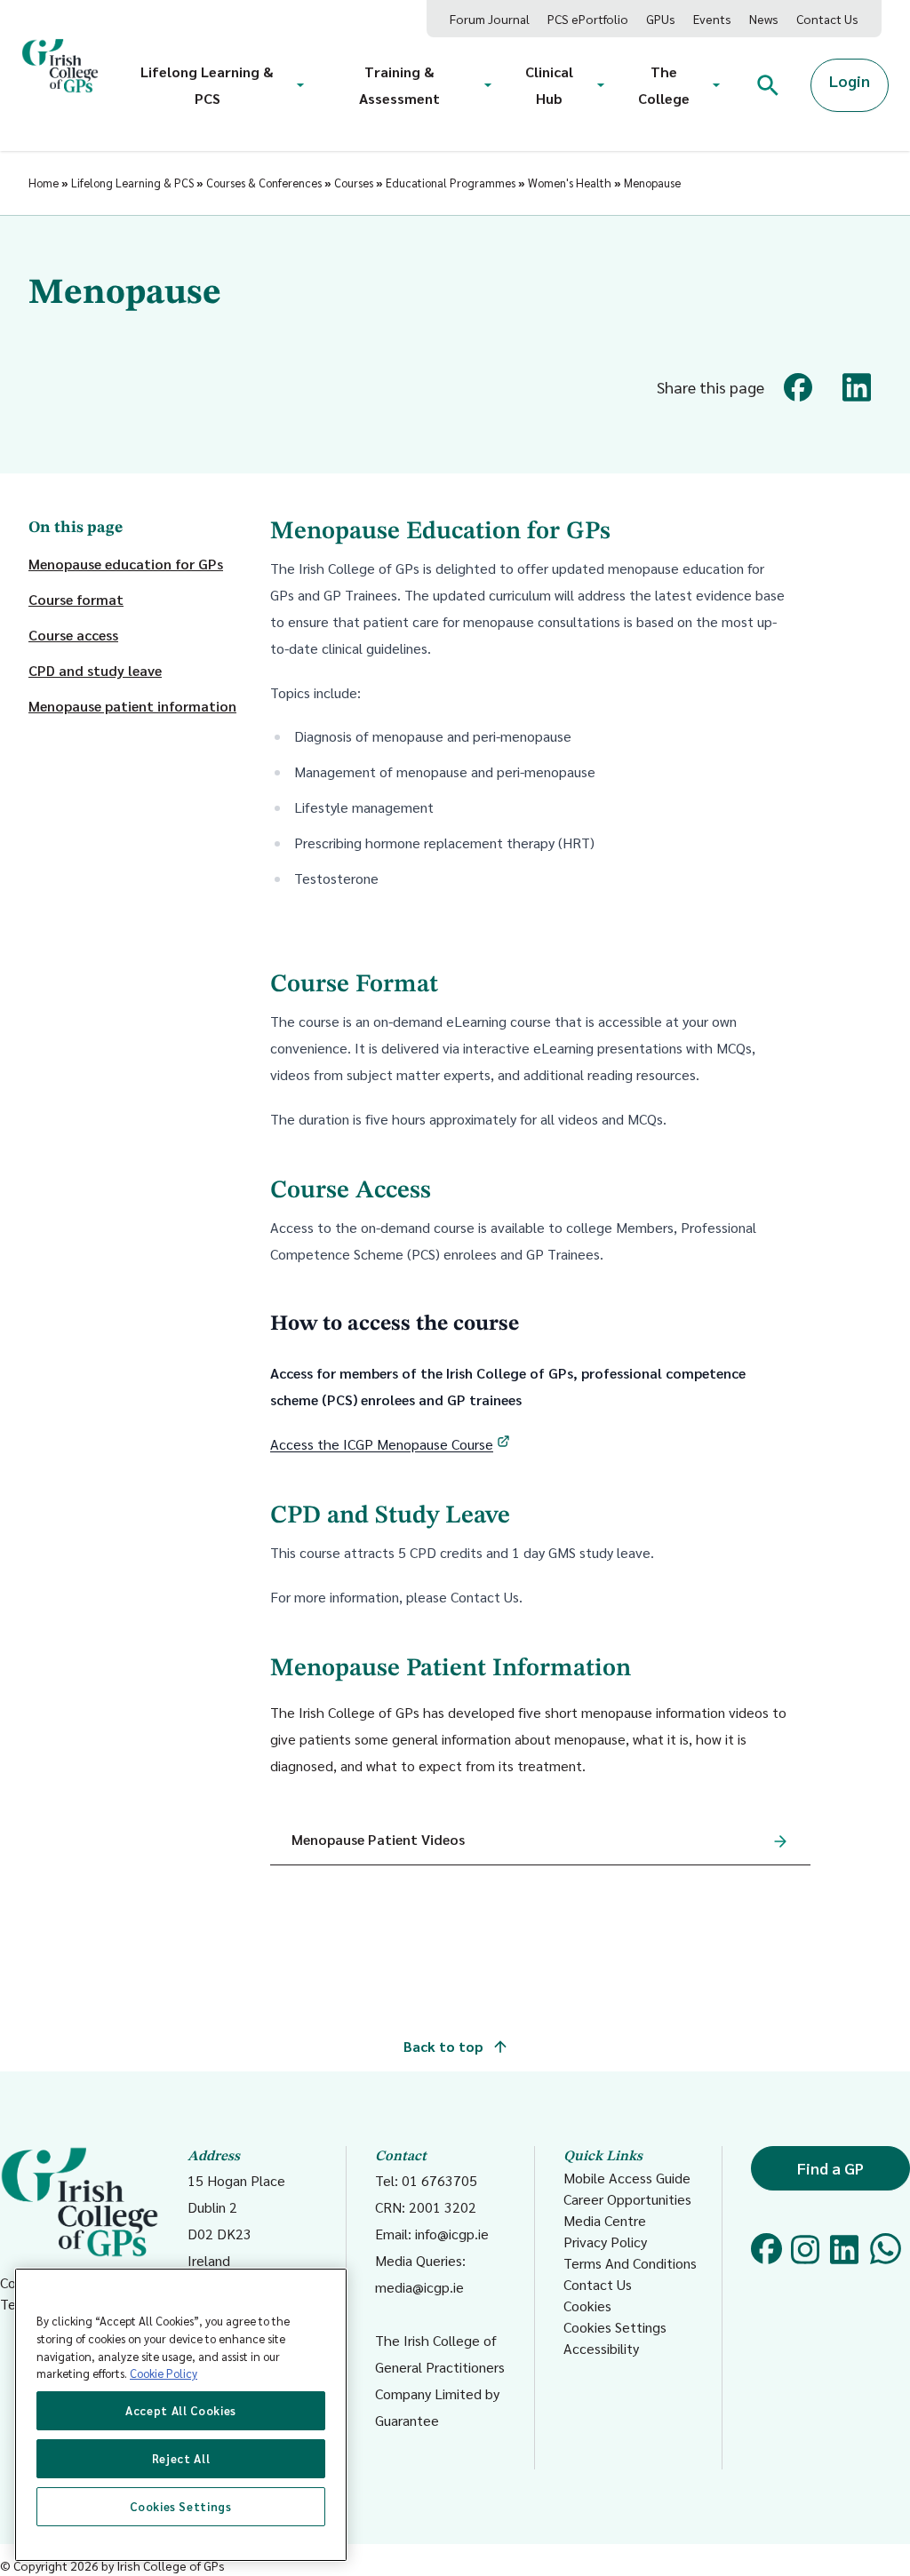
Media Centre (605, 2220)
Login (850, 80)
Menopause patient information (132, 706)
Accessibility (601, 2348)
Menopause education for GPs (126, 564)
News (764, 19)
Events (712, 19)
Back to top (445, 2046)
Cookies (587, 2306)
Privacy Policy (605, 2242)
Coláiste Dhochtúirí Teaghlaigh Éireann (59, 2293)
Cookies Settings (615, 2327)
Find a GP (830, 2168)
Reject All (181, 2458)
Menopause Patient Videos (378, 1839)
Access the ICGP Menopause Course (382, 1444)
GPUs (661, 19)
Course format (76, 599)
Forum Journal (490, 19)
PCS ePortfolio (588, 19)
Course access (73, 635)
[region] (181, 2415)
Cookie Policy (164, 2373)
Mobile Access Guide (627, 2178)
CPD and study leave (95, 670)
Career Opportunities (627, 2199)
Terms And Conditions (630, 2263)
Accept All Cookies (181, 2410)
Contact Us (827, 19)
